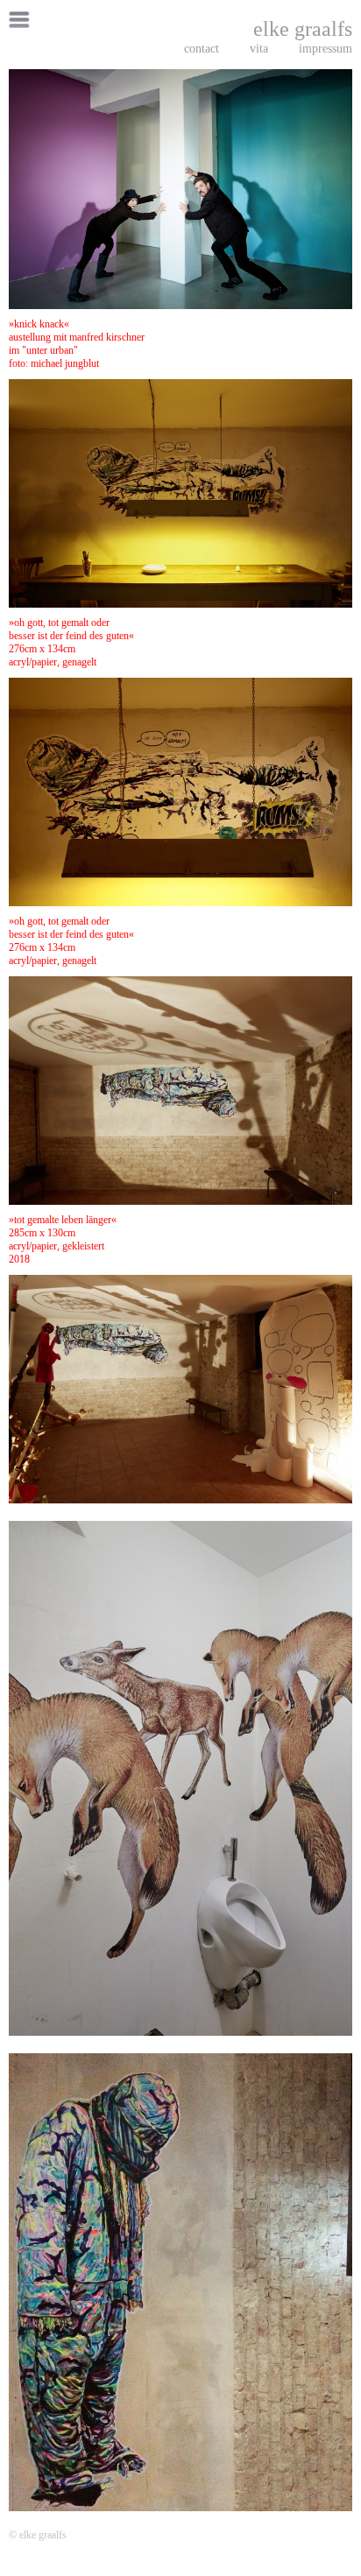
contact (202, 48)
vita (259, 48)
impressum (326, 48)
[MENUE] (20, 21)
